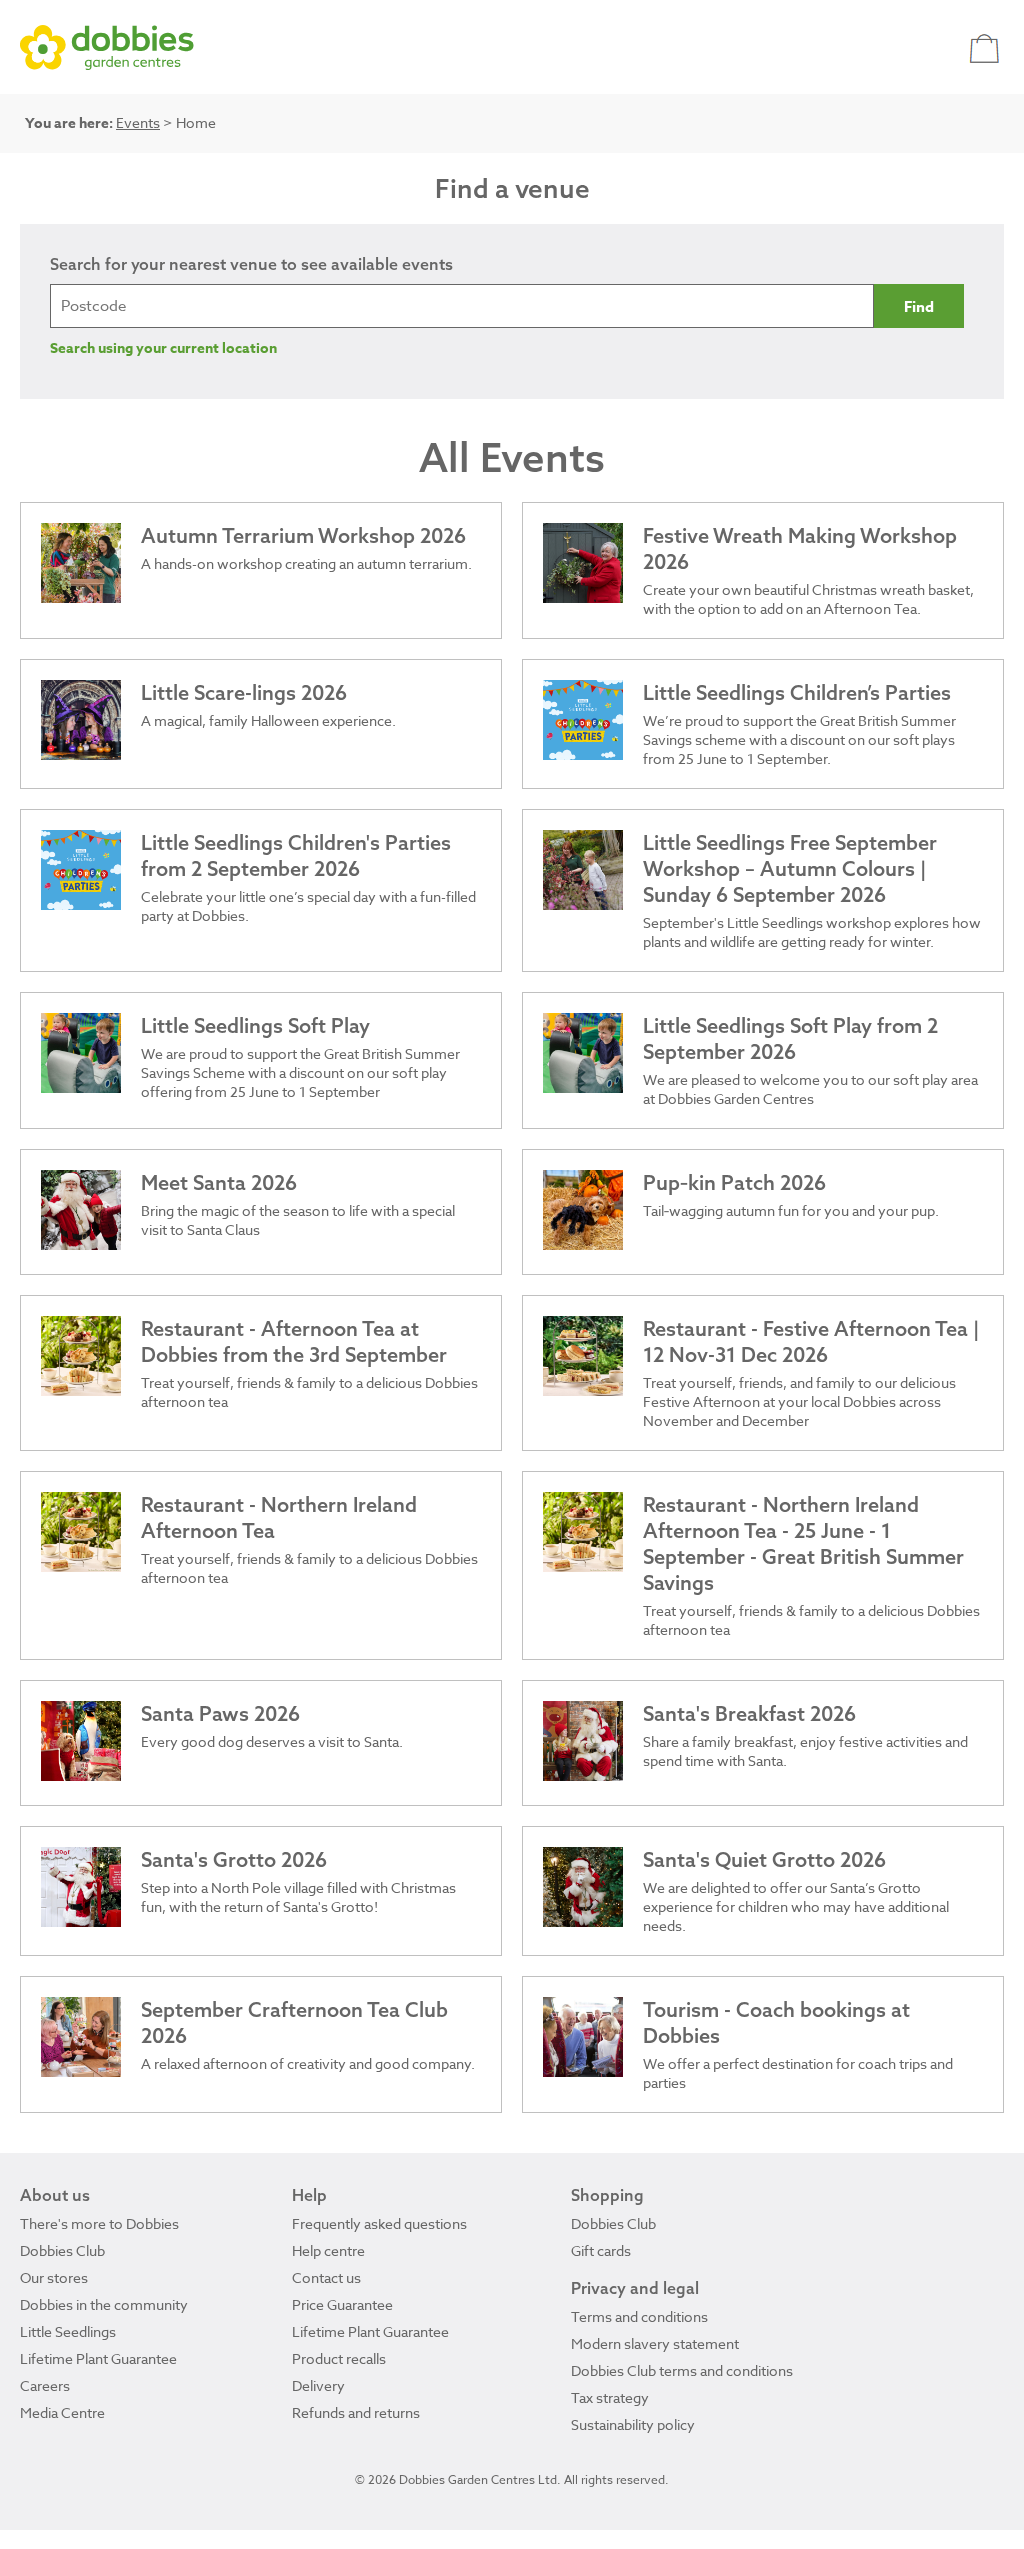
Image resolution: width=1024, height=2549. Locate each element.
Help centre (328, 2250)
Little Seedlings (68, 2331)
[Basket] (986, 47)
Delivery (318, 2385)
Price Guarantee (342, 2304)
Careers (45, 2385)
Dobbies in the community (104, 2304)
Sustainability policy (633, 2424)
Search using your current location (163, 348)
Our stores (54, 2277)
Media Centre (62, 2412)
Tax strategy (610, 2397)
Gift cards (601, 2250)
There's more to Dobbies (99, 2223)
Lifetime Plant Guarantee (98, 2358)
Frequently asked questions (379, 2223)
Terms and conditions (639, 2316)
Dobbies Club (62, 2250)
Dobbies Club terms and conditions (682, 2370)
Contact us (326, 2277)
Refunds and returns (356, 2412)
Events (138, 122)
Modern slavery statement (655, 2343)
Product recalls (339, 2358)
